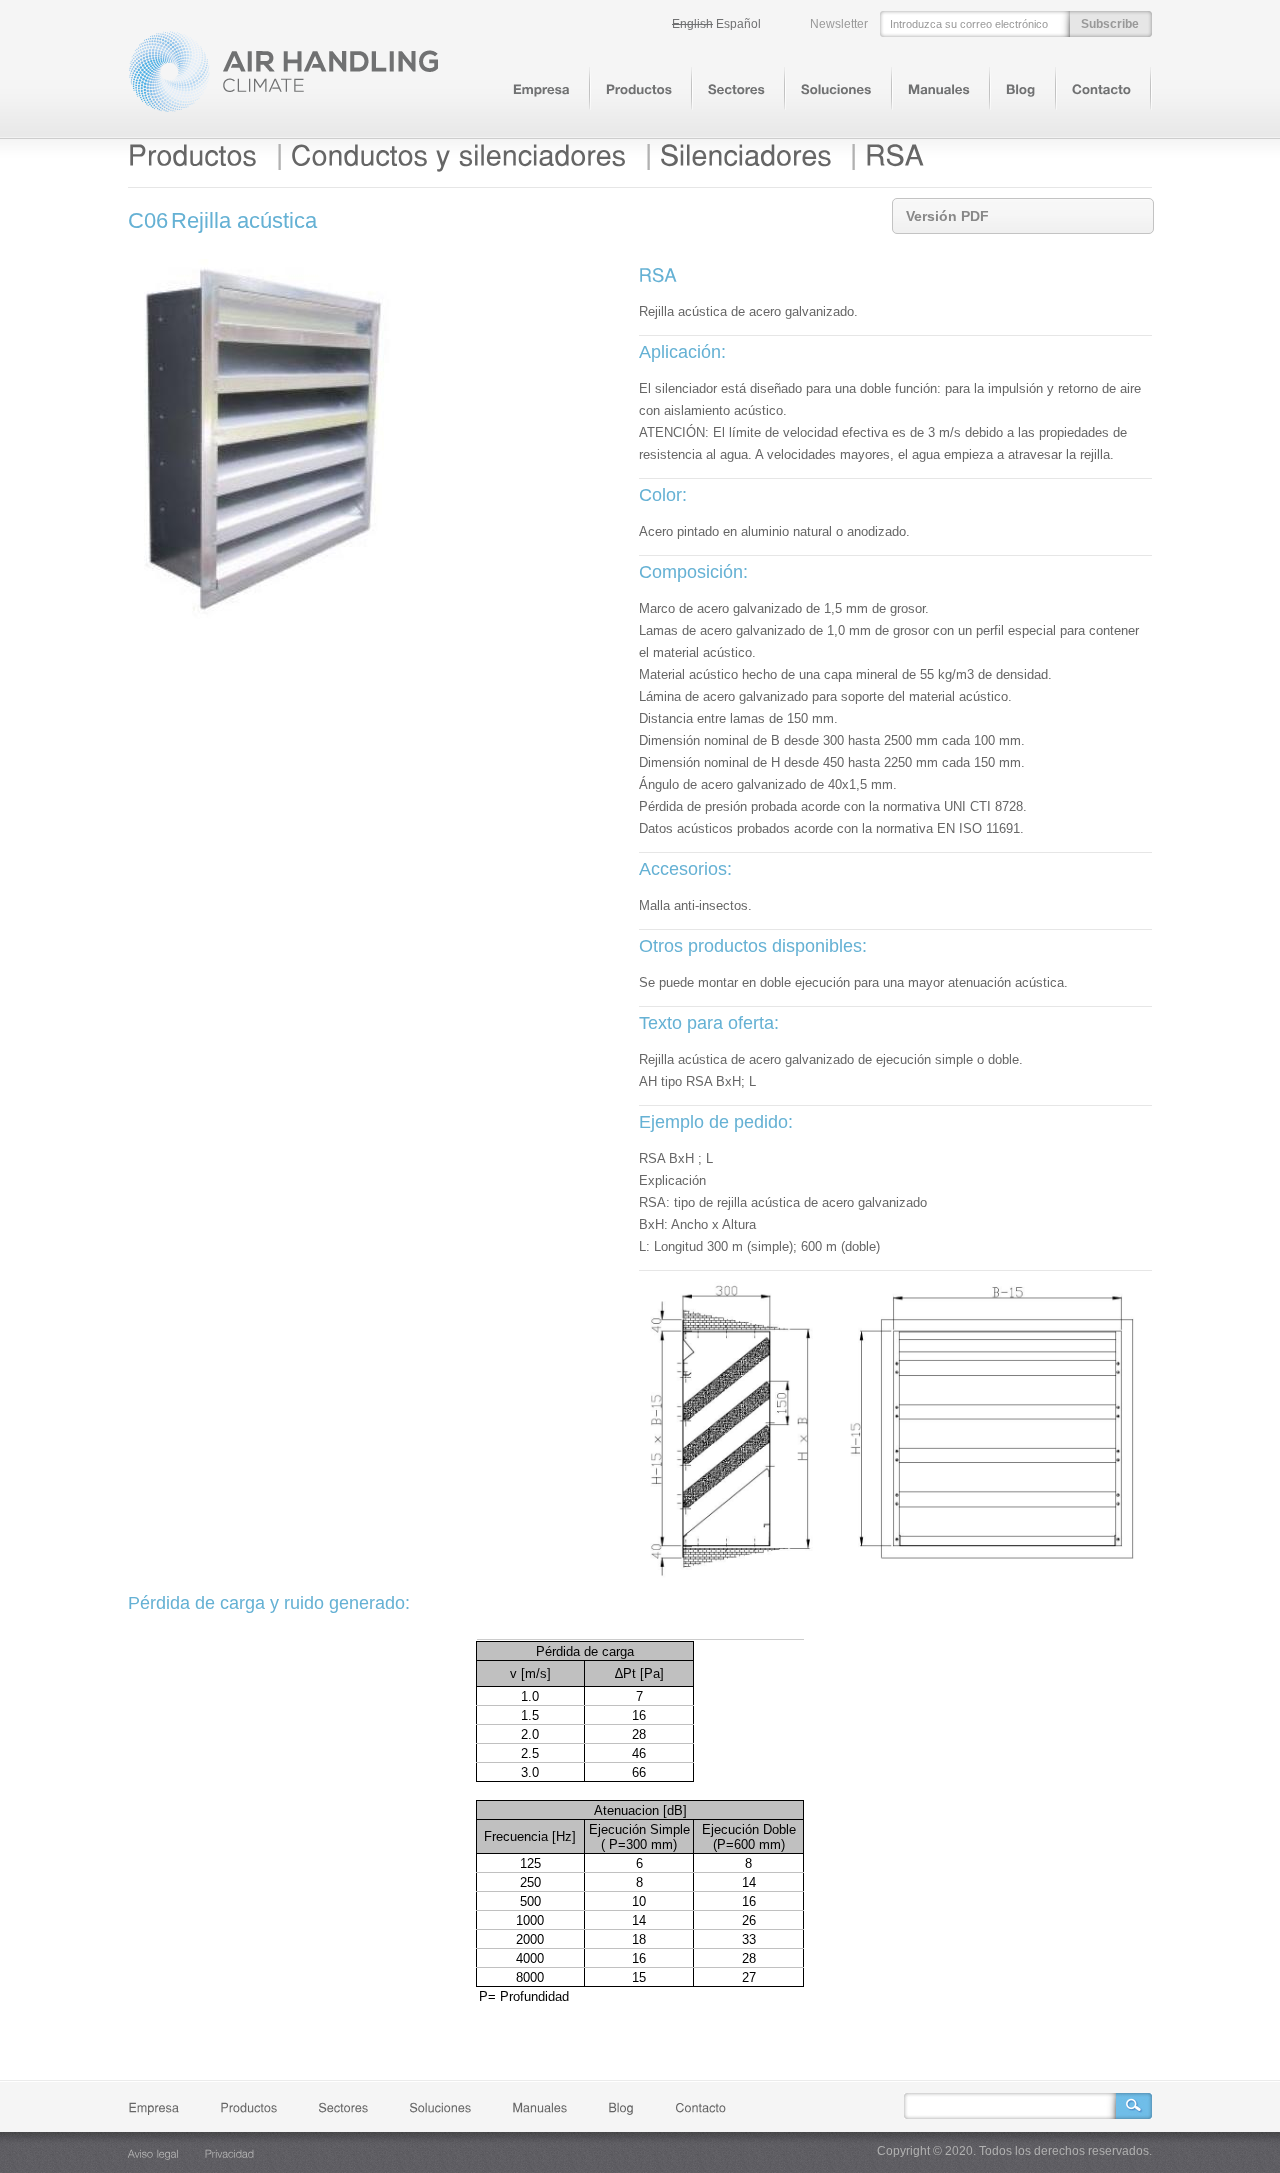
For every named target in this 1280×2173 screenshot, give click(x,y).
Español (738, 24)
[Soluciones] (836, 89)
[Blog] (1021, 89)
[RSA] (894, 155)
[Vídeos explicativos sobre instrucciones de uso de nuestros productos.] (939, 89)
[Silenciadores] (746, 155)
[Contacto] (1101, 89)
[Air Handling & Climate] (283, 109)
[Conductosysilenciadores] (459, 155)
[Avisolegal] (153, 2153)
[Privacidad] (230, 2153)
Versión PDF (947, 216)
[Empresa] (541, 89)
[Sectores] (736, 89)
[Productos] (639, 89)
